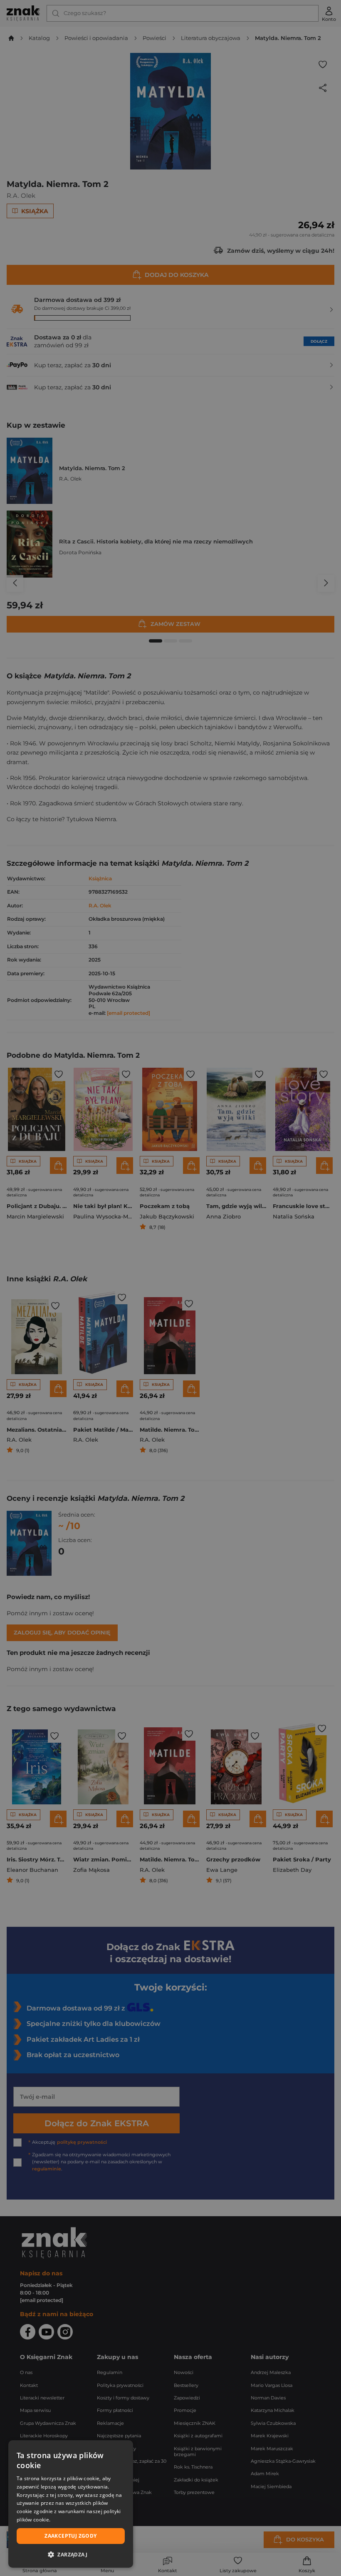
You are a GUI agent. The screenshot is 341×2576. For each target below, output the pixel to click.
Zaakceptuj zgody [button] (70, 2536)
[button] (71, 2554)
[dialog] (71, 2504)
